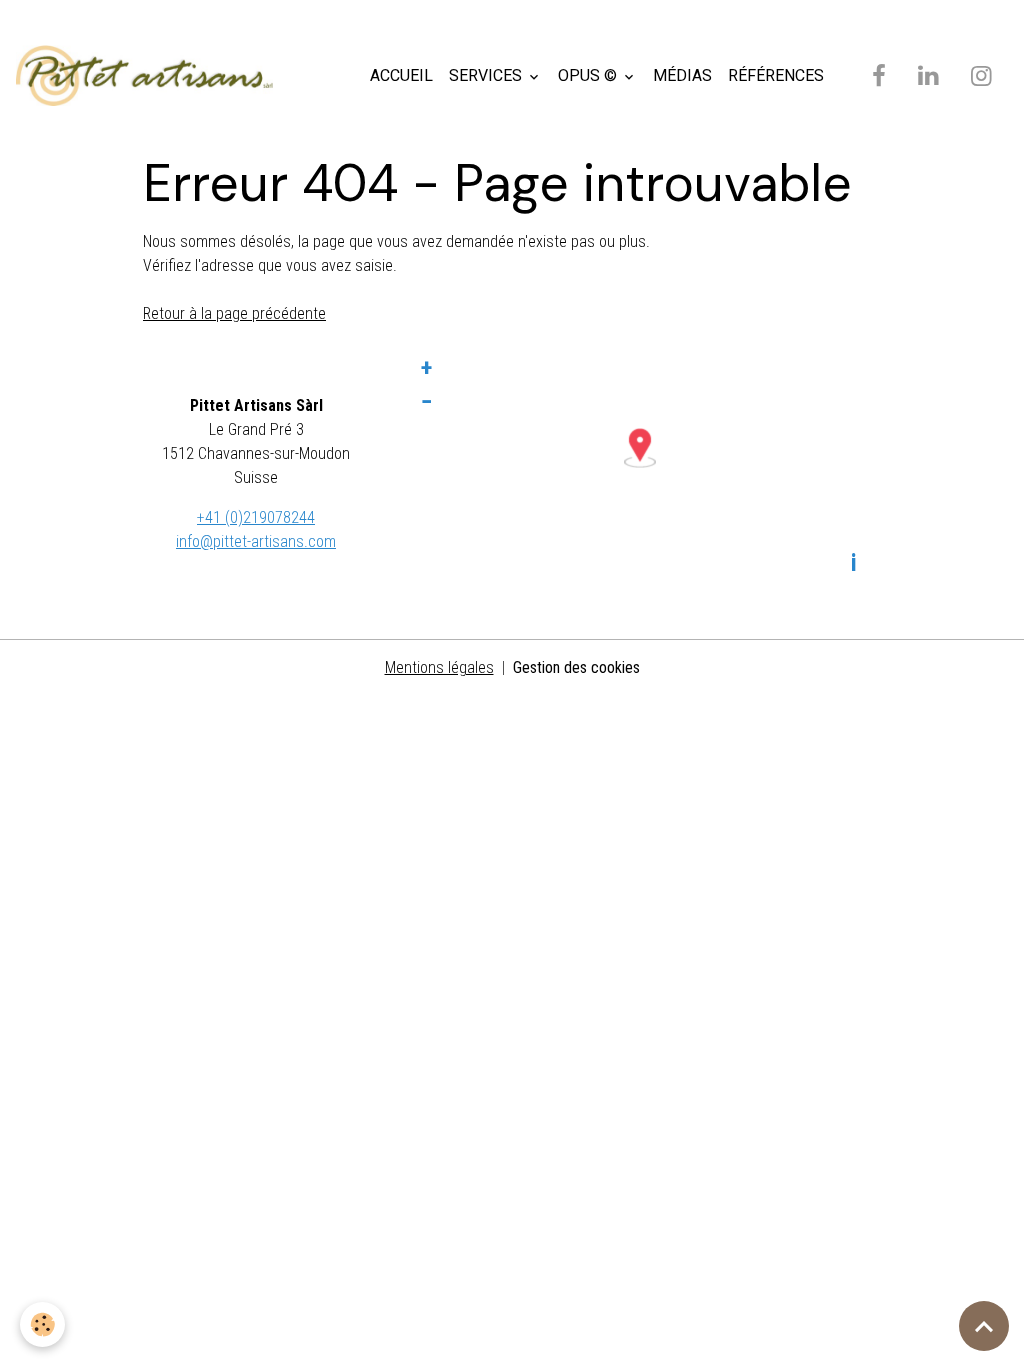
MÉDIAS (682, 75)
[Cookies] (42, 1324)
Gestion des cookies (576, 667)
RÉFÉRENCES (776, 75)
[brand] (148, 76)
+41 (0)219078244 (256, 517)
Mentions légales (439, 667)
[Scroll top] (984, 1326)
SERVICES (487, 75)
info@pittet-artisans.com (256, 541)
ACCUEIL (401, 75)
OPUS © (589, 75)
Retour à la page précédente (234, 313)
